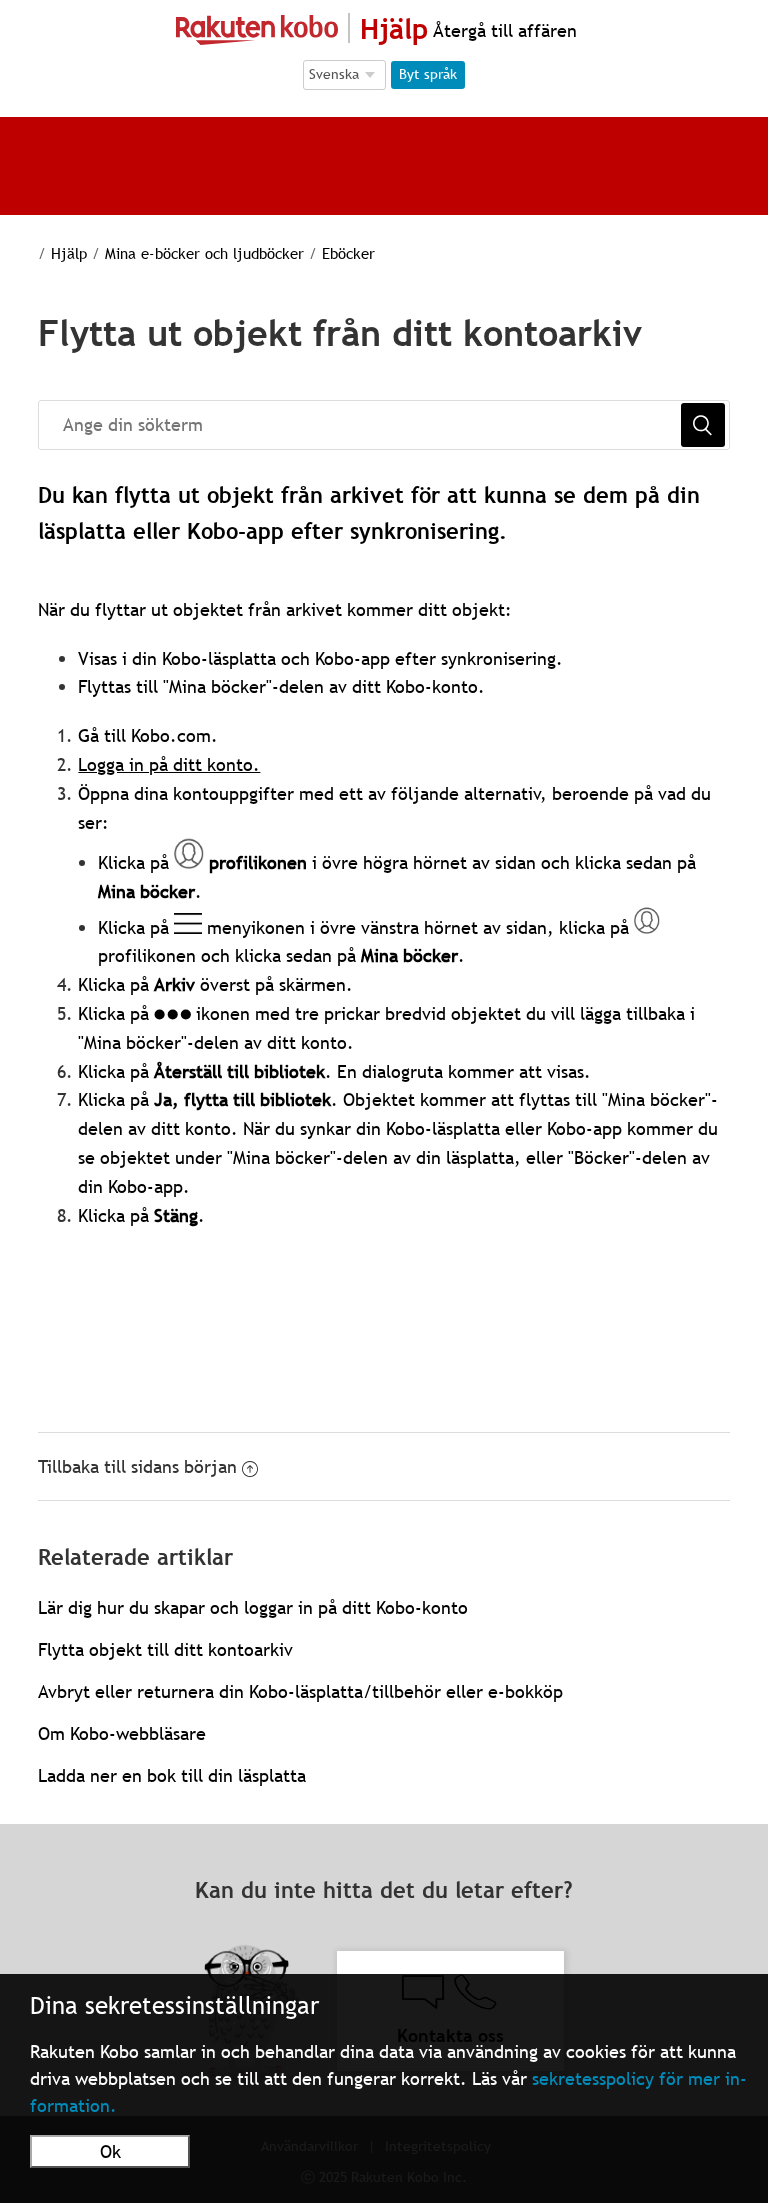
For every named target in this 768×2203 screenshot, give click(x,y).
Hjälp (69, 253)
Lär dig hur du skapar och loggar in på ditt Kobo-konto (253, 1607)
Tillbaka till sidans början (137, 1466)
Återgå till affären (502, 30)
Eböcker (348, 253)
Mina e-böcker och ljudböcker (204, 253)
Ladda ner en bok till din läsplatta (172, 1775)
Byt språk (428, 74)
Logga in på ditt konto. (169, 764)
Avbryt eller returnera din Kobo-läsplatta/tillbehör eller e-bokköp (300, 1691)
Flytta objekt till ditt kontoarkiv (165, 1649)
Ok (110, 2151)
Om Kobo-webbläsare (122, 1733)
